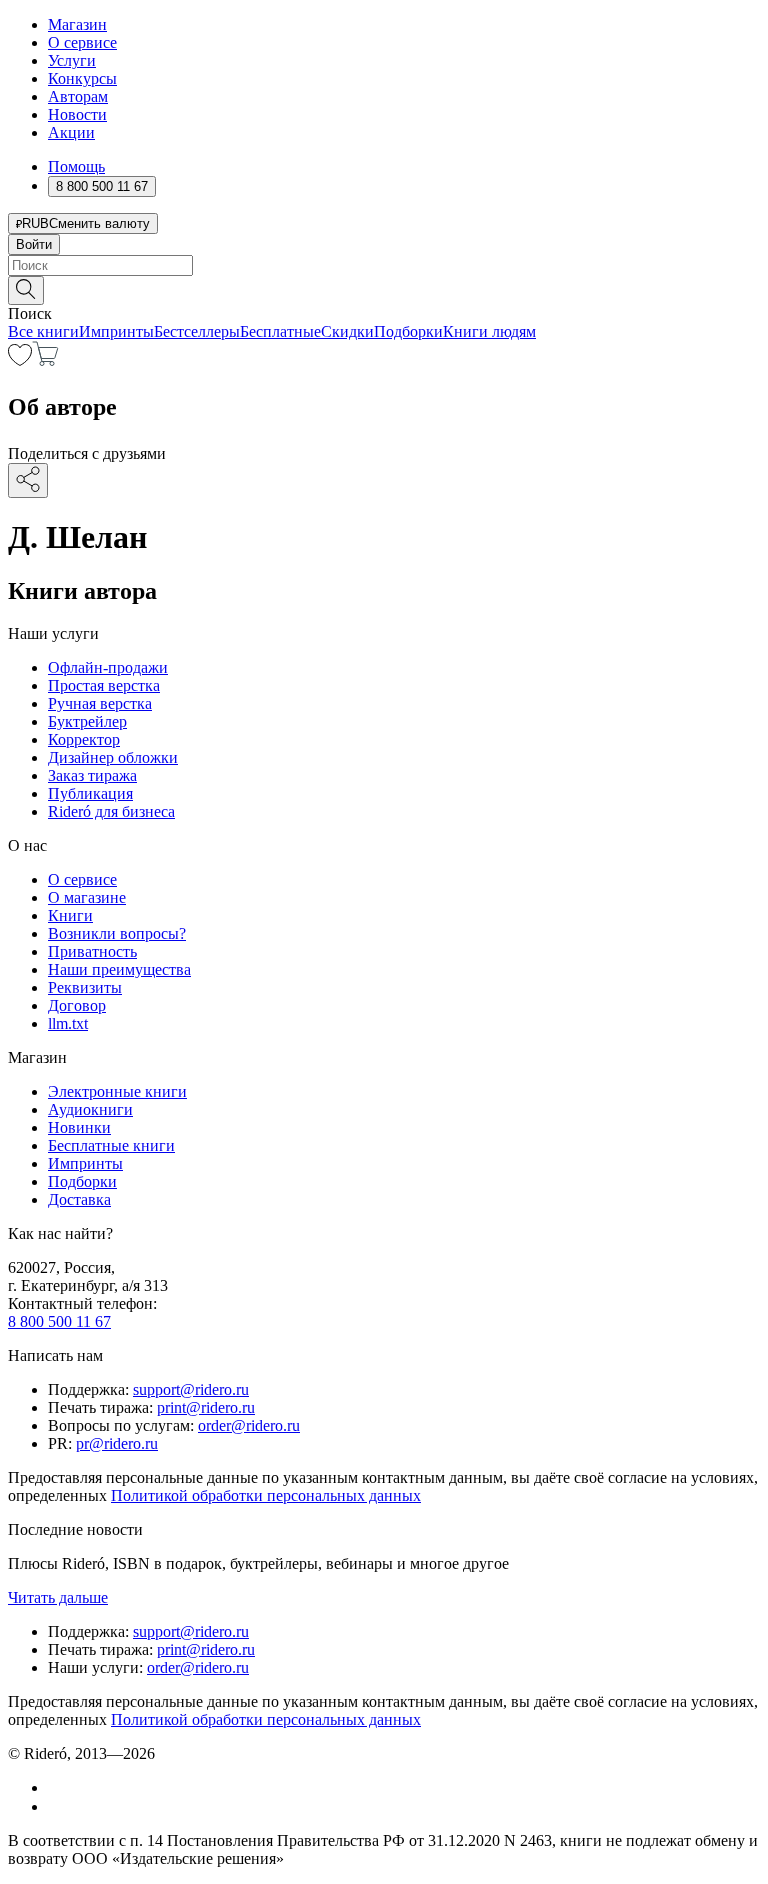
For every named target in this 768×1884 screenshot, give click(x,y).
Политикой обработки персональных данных (266, 1495)
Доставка (79, 1199)
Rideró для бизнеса (111, 811)
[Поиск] (26, 290)
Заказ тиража (92, 775)
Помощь (76, 166)
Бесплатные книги (111, 1145)
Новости (77, 114)
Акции (71, 132)
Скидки (347, 331)
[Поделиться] (28, 480)
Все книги (43, 331)
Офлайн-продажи (108, 667)
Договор (77, 1005)
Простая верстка (104, 685)
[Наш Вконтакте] (58, 1787)
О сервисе (82, 42)
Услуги (72, 60)
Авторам (78, 96)
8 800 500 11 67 (59, 1321)
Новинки (79, 1127)
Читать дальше (58, 1597)
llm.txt (68, 1023)
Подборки (408, 331)
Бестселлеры (197, 331)
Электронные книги (117, 1091)
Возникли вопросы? (117, 933)
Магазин (77, 24)
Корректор (84, 739)
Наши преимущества (119, 969)
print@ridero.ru (206, 1407)
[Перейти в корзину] (45, 360)
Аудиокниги (90, 1109)
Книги (70, 915)
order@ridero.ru (249, 1425)
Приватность (92, 951)
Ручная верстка (100, 703)
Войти (34, 244)
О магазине (87, 897)
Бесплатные (280, 331)
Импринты (116, 331)
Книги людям (489, 331)
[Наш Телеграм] (56, 1806)
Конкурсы (82, 78)
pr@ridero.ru (117, 1443)
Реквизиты (85, 987)
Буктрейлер (87, 721)
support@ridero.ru (191, 1389)
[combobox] (384, 265)
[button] (384, 289)
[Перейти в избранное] (20, 360)
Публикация (90, 793)
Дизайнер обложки (113, 757)
